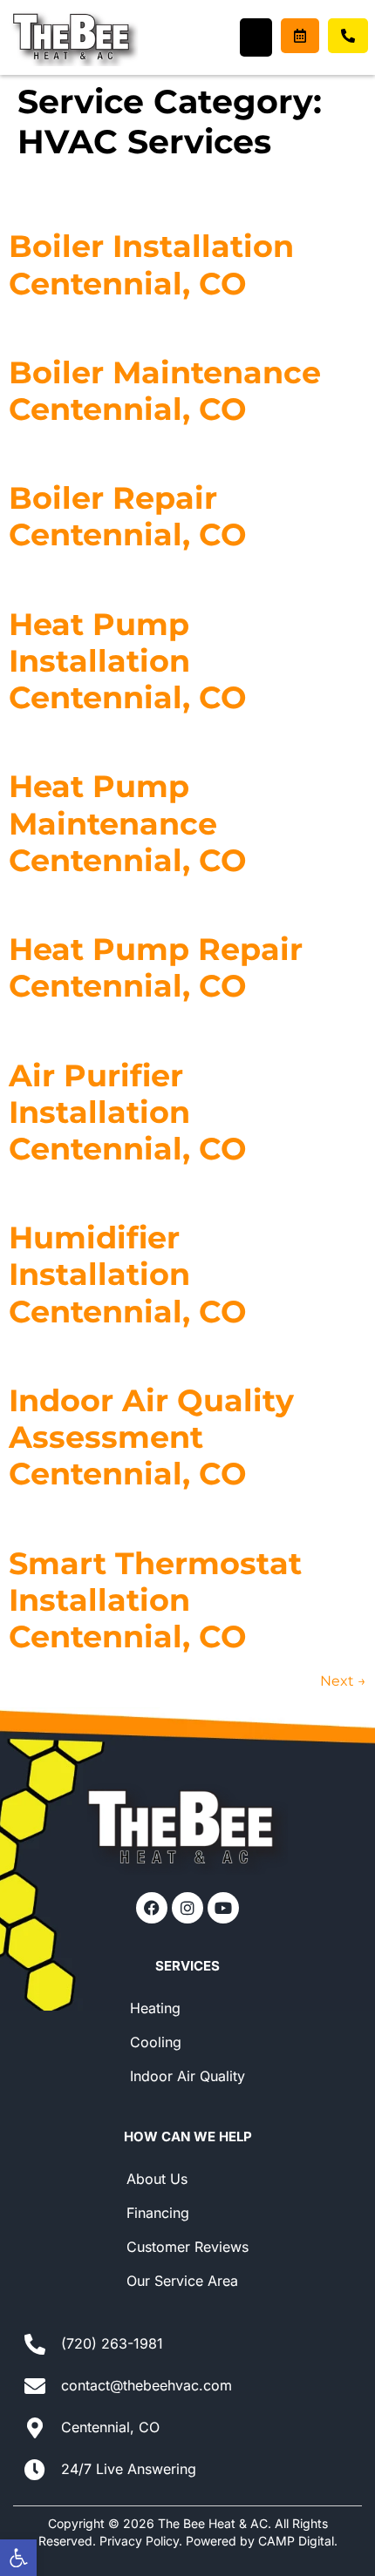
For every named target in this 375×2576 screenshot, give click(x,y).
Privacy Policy (139, 2541)
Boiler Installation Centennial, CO (151, 264)
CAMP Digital (296, 2541)
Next (343, 1681)
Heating (155, 2008)
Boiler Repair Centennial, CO (128, 516)
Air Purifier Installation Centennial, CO (128, 1112)
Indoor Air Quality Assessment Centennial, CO (151, 1437)
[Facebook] (152, 1908)
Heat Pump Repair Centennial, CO (156, 967)
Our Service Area (182, 2281)
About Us (157, 2179)
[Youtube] (223, 1908)
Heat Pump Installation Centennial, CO (128, 661)
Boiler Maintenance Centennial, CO (165, 391)
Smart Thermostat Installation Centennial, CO (155, 1600)
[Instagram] (187, 1908)
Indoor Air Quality (187, 2076)
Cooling (156, 2042)
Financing (158, 2213)
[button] (18, 2558)
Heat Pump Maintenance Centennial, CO (128, 823)
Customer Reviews (187, 2247)
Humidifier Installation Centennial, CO (128, 1274)
